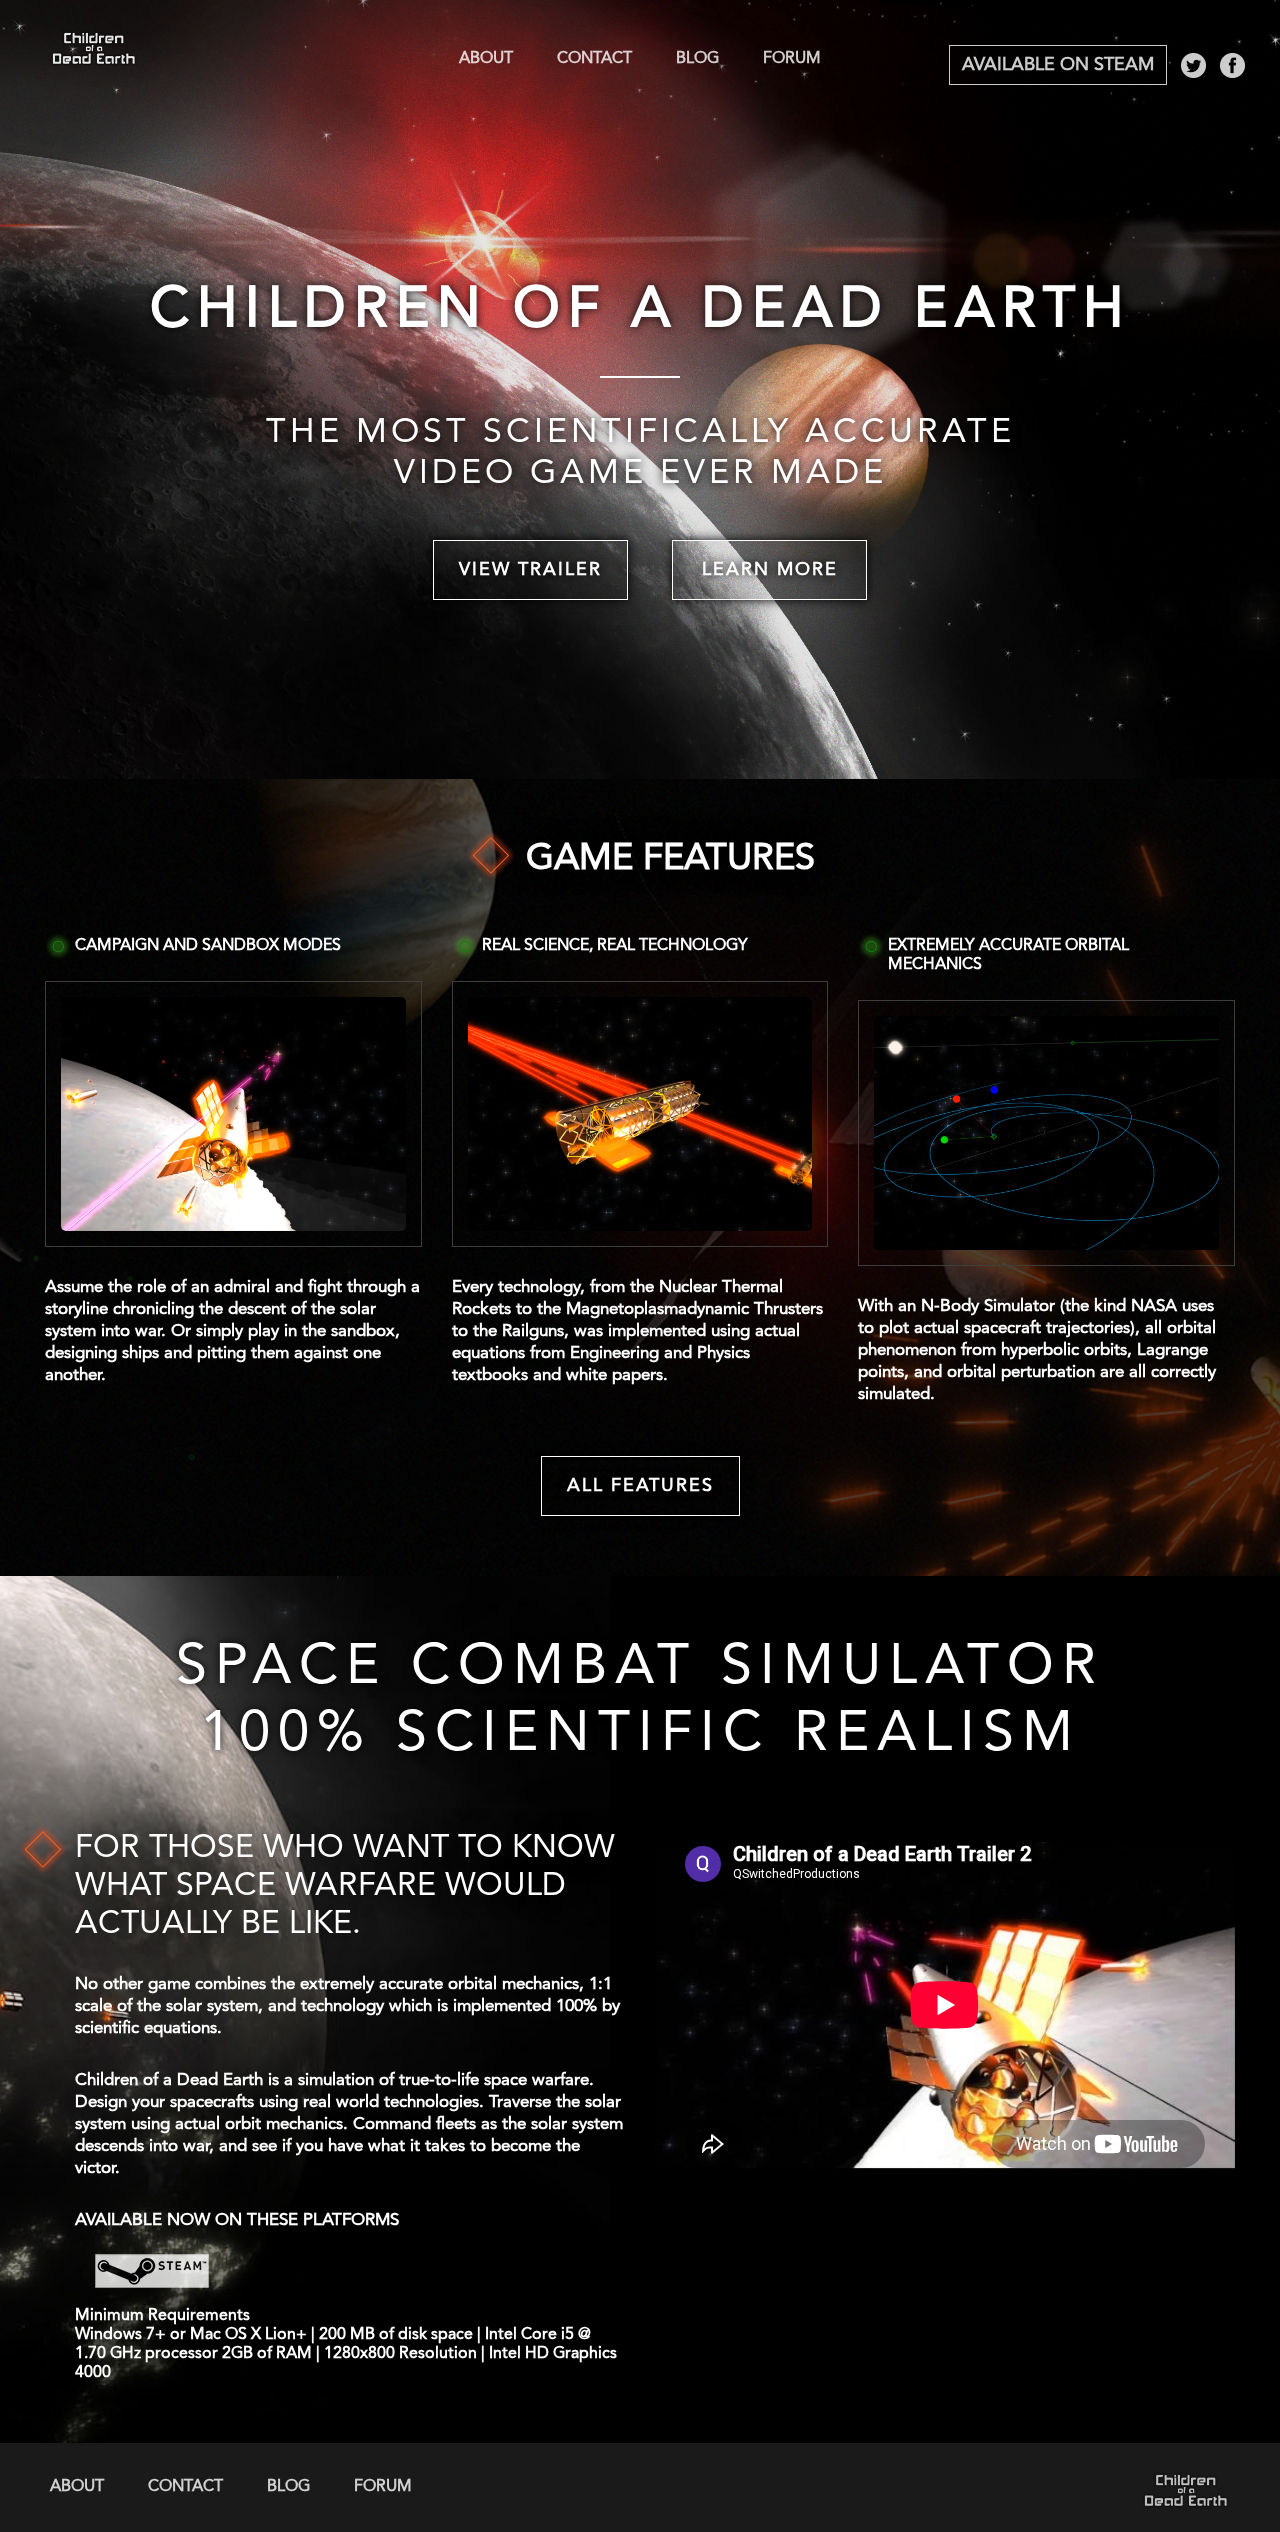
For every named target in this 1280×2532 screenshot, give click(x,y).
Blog (697, 59)
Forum (792, 59)
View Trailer (530, 570)
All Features (640, 1486)
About (486, 59)
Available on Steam (1058, 65)
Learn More (770, 570)
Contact (594, 59)
